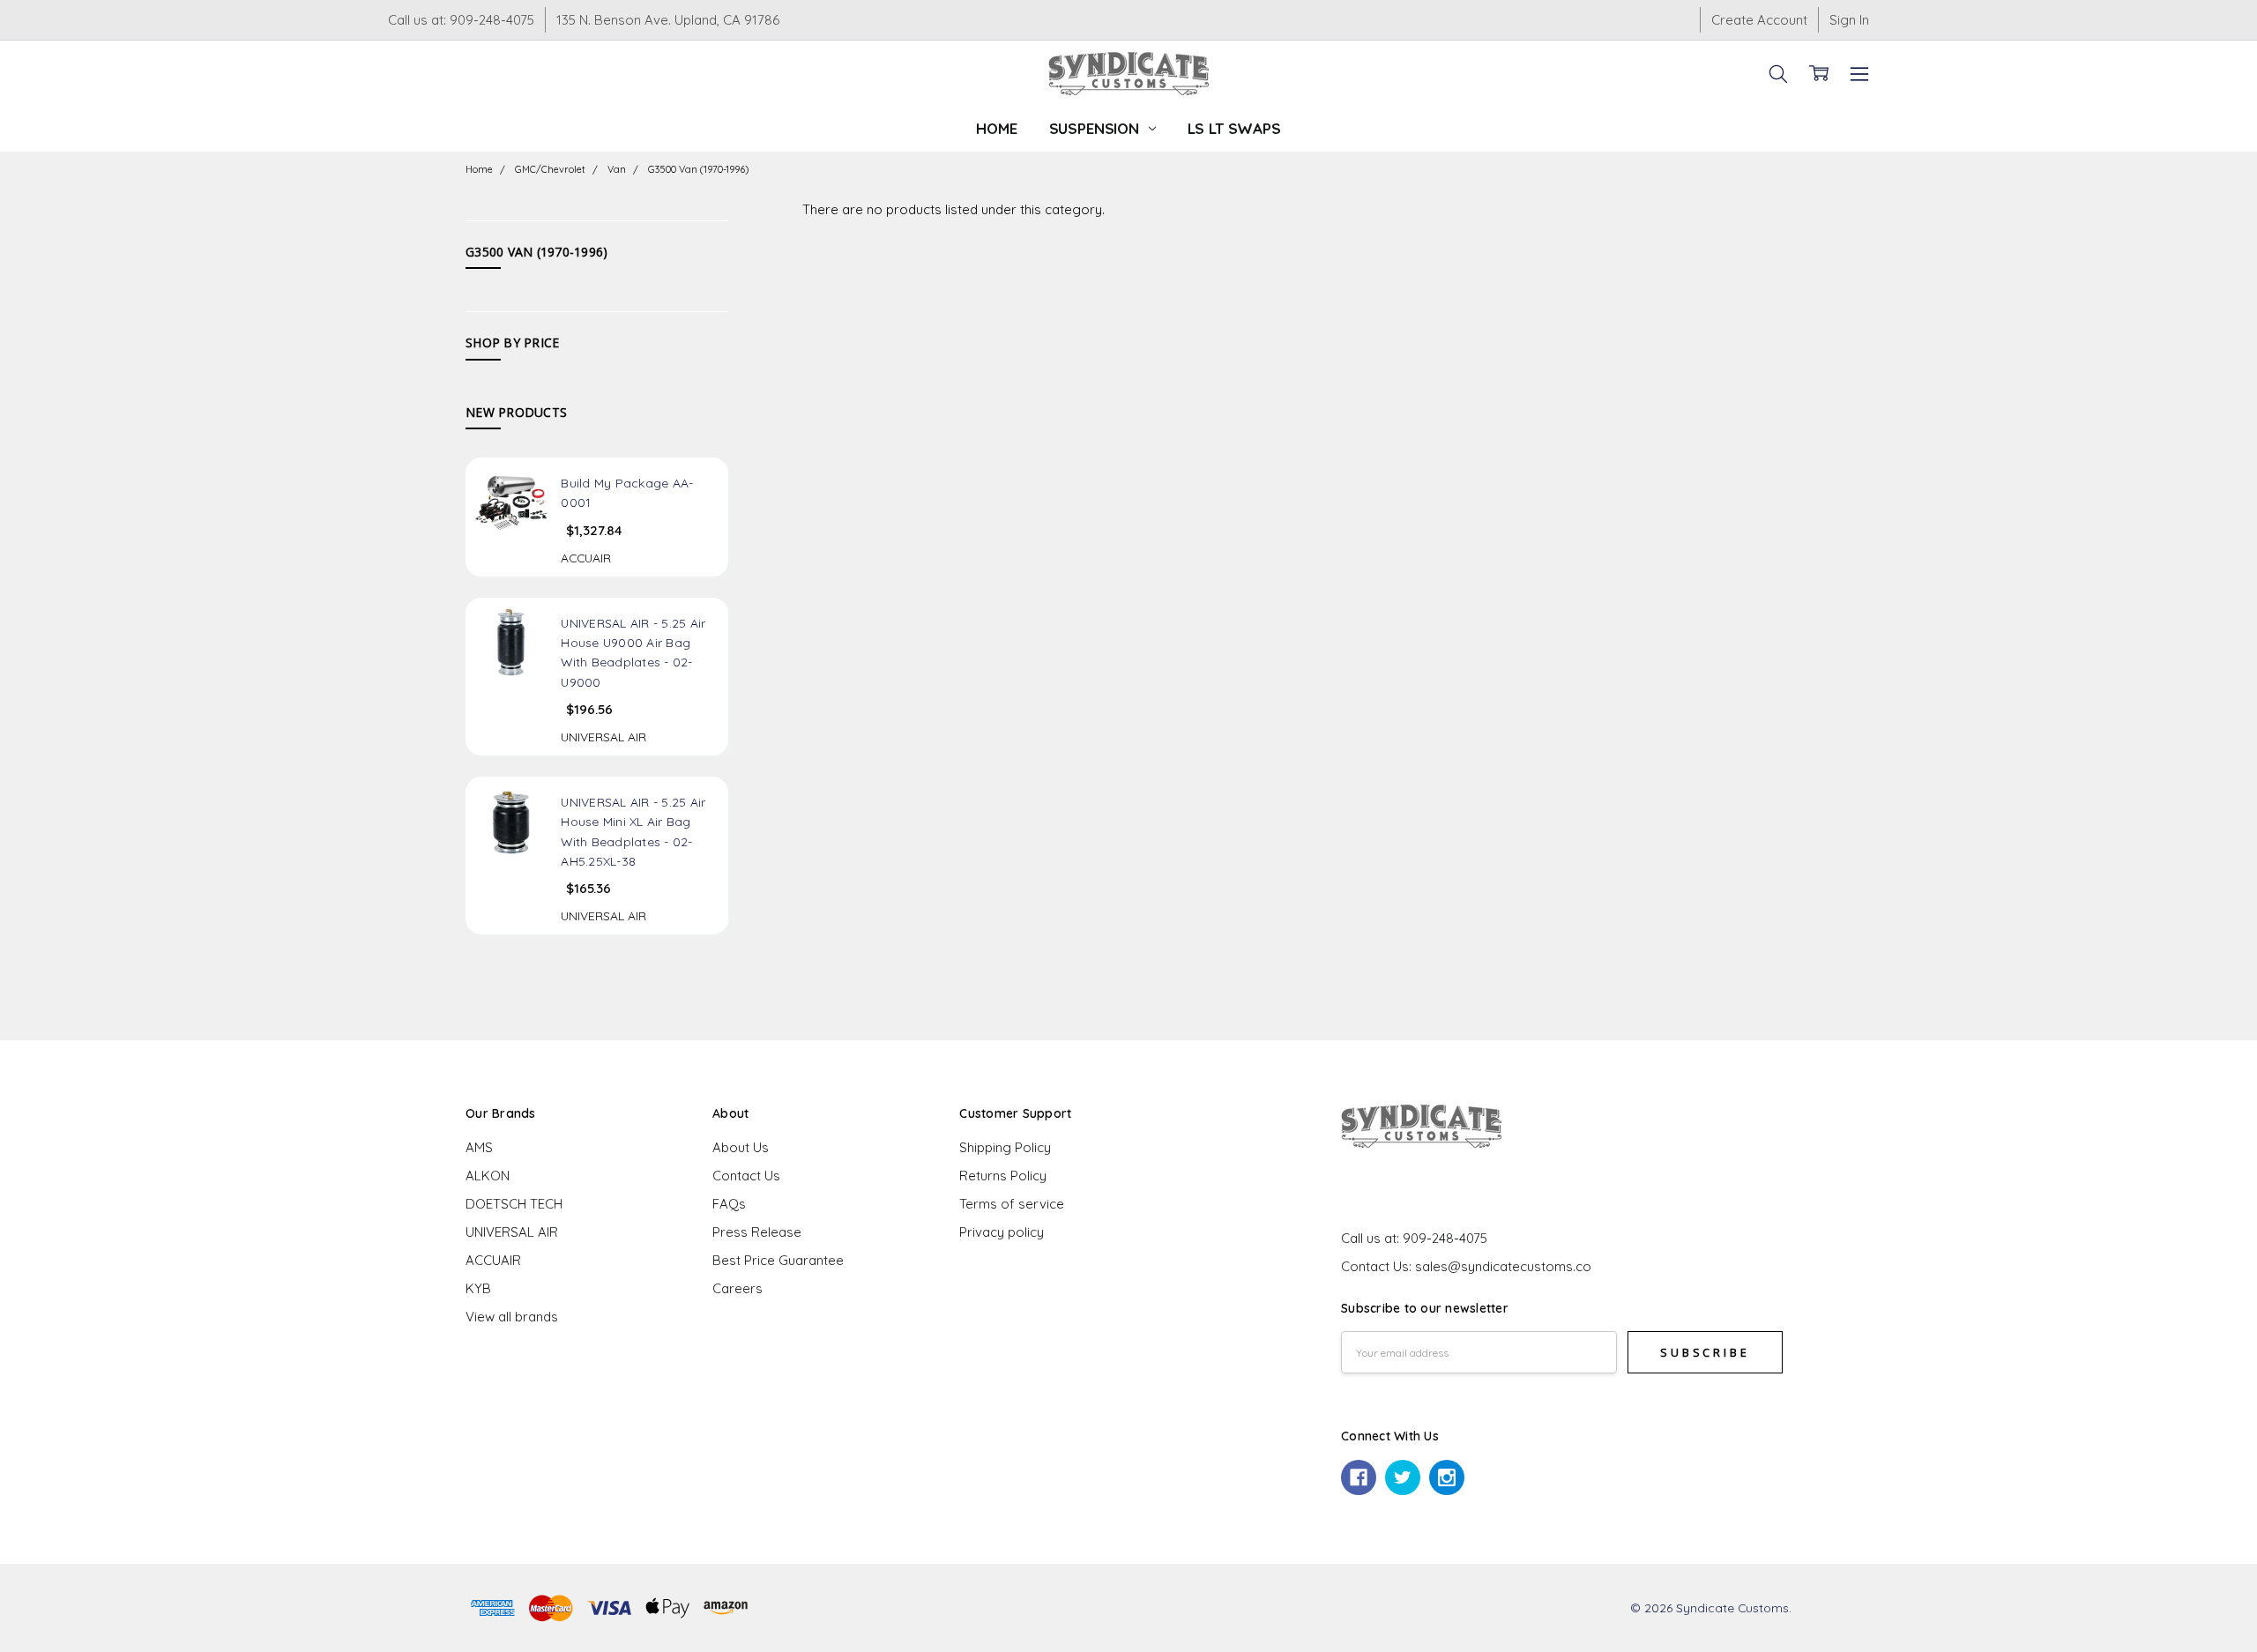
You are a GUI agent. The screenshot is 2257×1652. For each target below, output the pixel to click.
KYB (478, 1288)
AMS (479, 1147)
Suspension (1096, 128)
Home (996, 128)
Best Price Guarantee (778, 1260)
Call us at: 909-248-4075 (461, 20)
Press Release (757, 1232)
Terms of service (1012, 1204)
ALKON (488, 1176)
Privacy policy (1002, 1232)
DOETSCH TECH (514, 1204)
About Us (741, 1147)
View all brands (512, 1317)
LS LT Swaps (1234, 128)
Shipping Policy (1005, 1147)
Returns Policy (1003, 1176)
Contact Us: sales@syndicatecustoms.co (1466, 1266)
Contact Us (746, 1176)
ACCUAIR (493, 1260)
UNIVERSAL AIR (512, 1232)
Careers (737, 1288)
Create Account (1759, 20)
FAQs (729, 1204)
